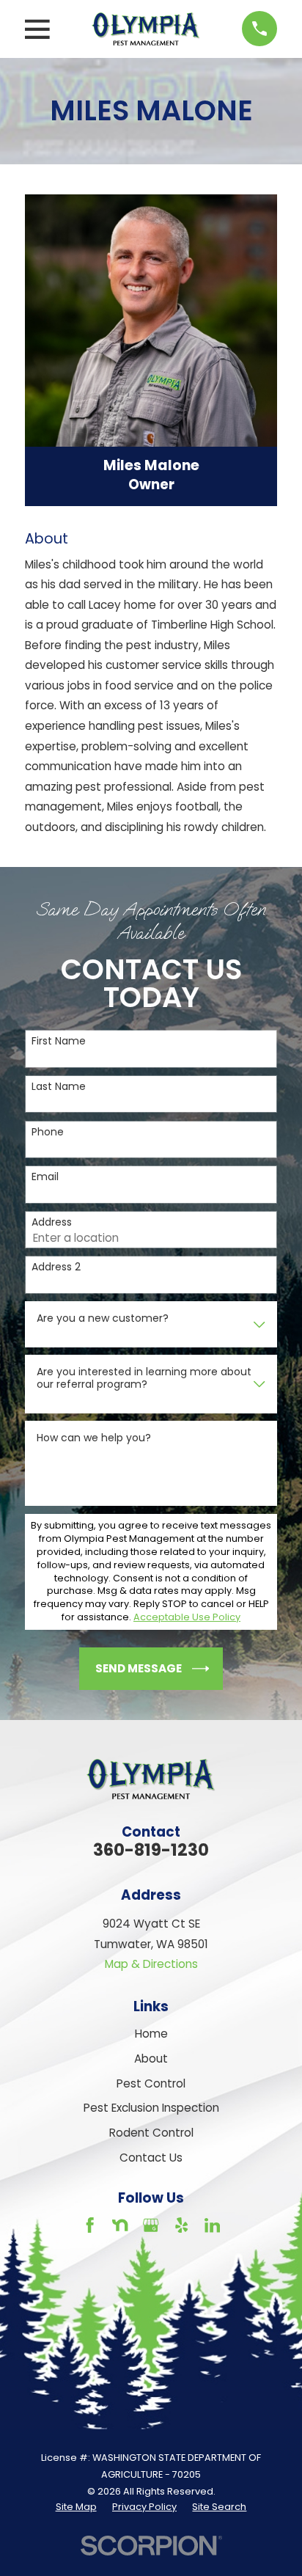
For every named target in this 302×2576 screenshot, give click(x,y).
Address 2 (56, 1267)
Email (45, 1177)
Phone (48, 1132)
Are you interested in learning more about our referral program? (144, 1378)
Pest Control (151, 2083)
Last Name (59, 1087)
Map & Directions (151, 1964)
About (151, 2059)
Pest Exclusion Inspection (151, 2108)
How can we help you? (94, 1438)
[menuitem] (76, 2507)
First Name (59, 1041)
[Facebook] (90, 2225)
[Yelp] (181, 2225)
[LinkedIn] (212, 2225)
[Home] (146, 29)
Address (52, 1222)
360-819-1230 (151, 1850)
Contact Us (151, 2158)
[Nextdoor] (120, 2225)
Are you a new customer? (103, 1318)
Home (151, 2034)
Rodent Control (151, 2133)
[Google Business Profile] (151, 2225)
